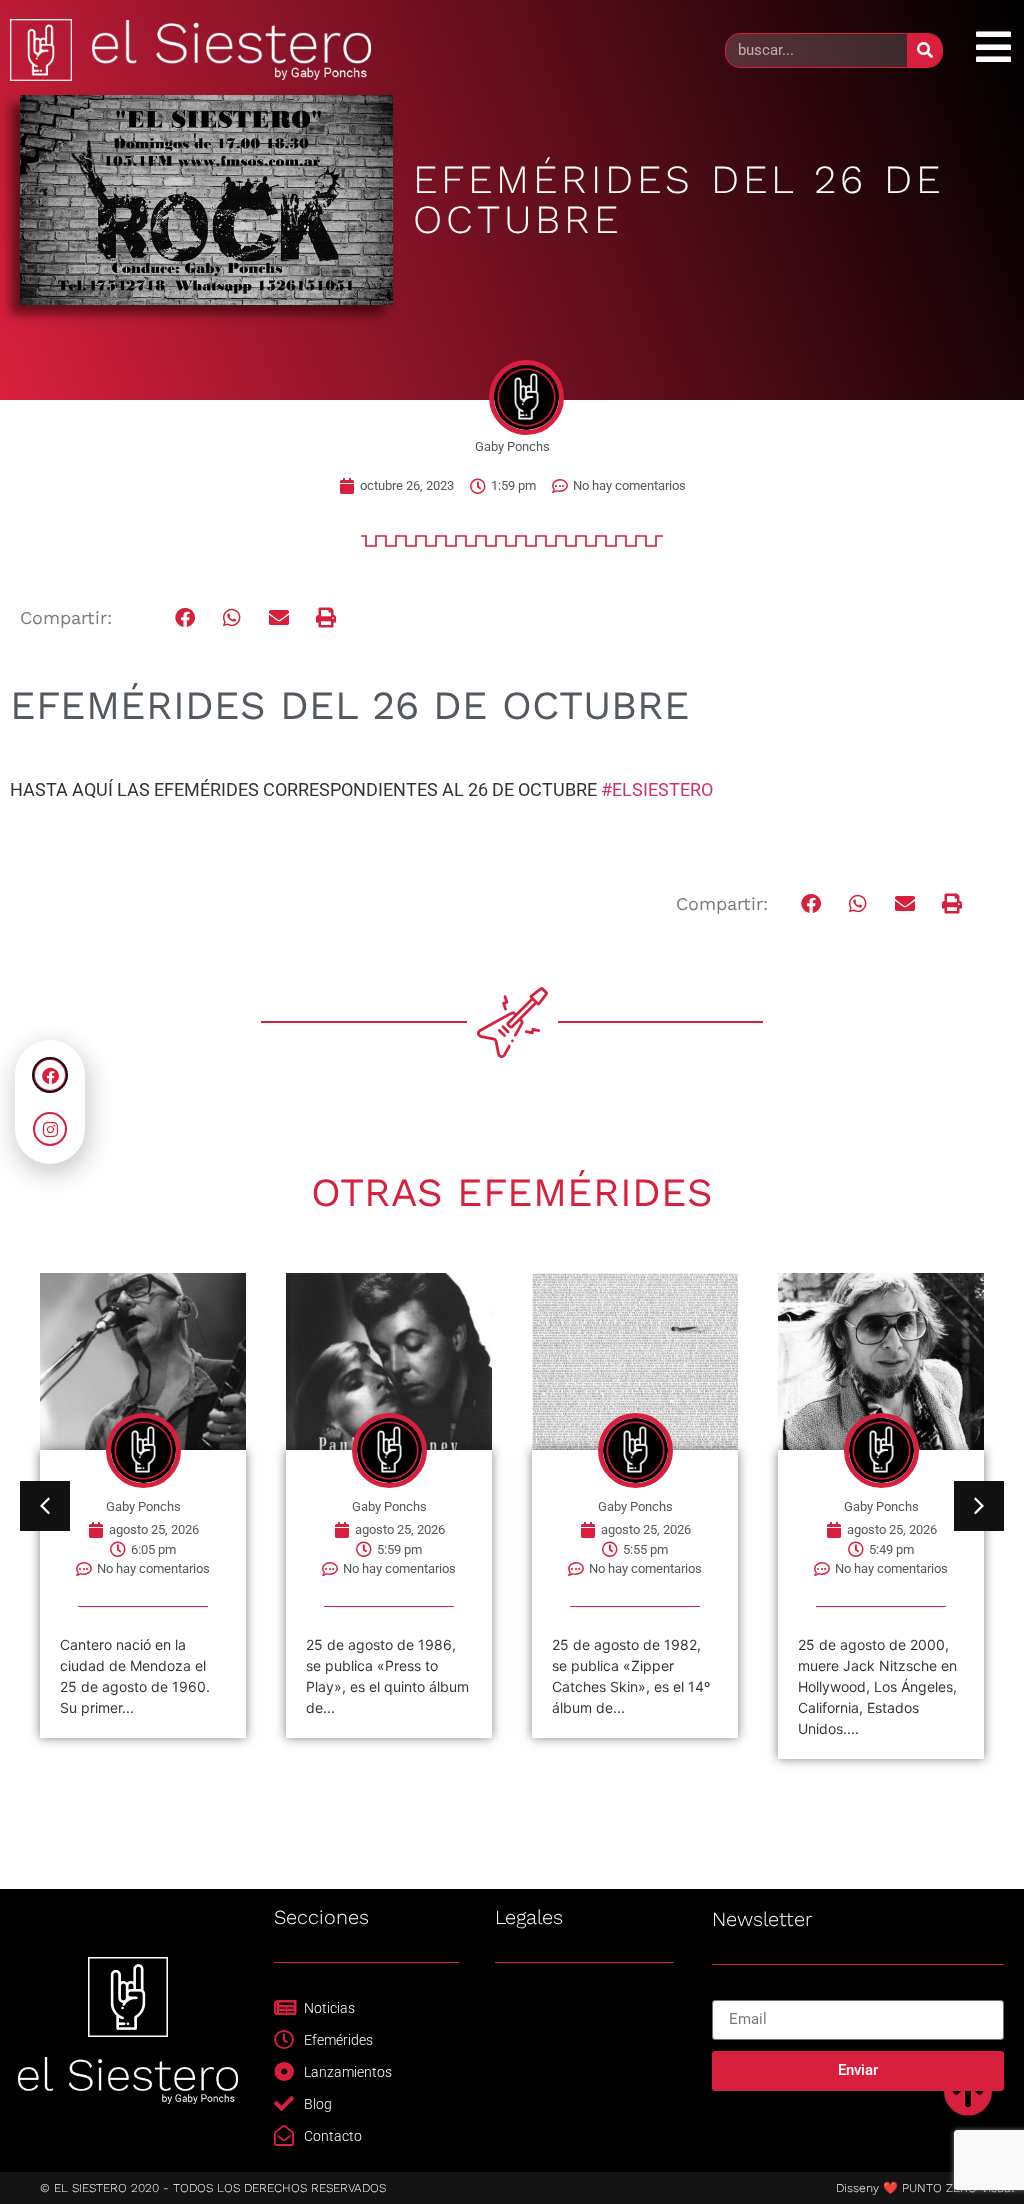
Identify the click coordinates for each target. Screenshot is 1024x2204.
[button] (185, 618)
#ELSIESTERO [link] (657, 789)
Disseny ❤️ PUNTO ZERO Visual (925, 2188)
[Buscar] (924, 50)
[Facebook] (50, 1075)
